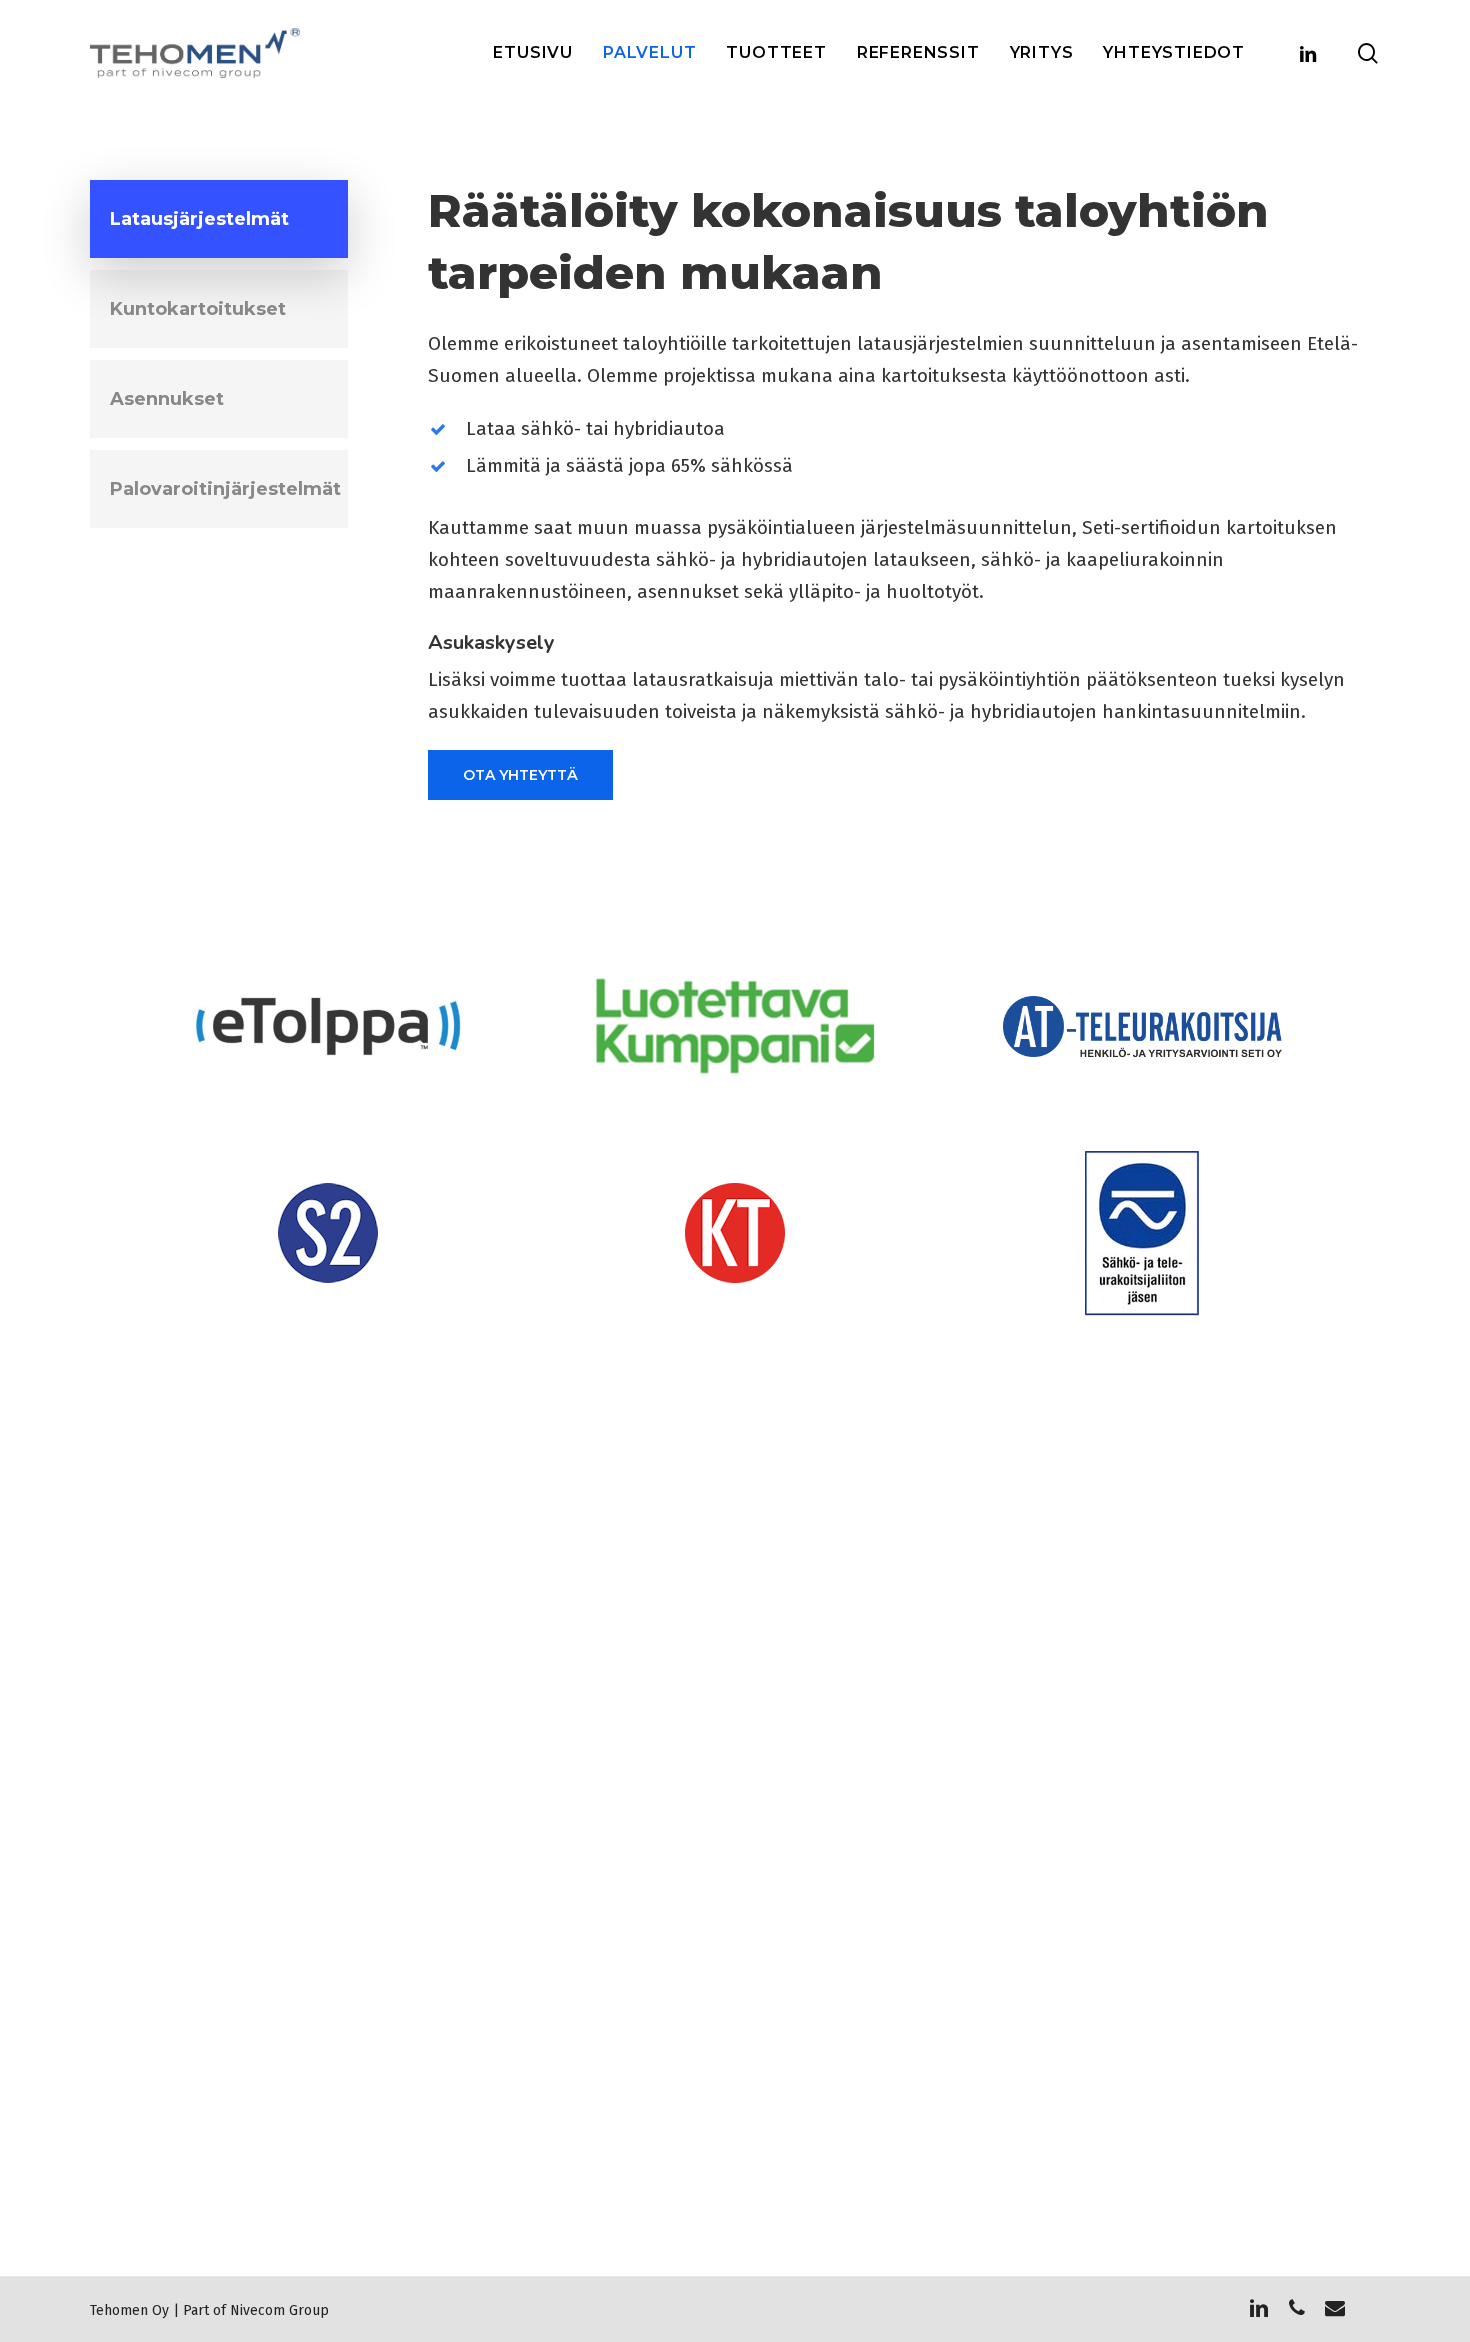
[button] (219, 219)
